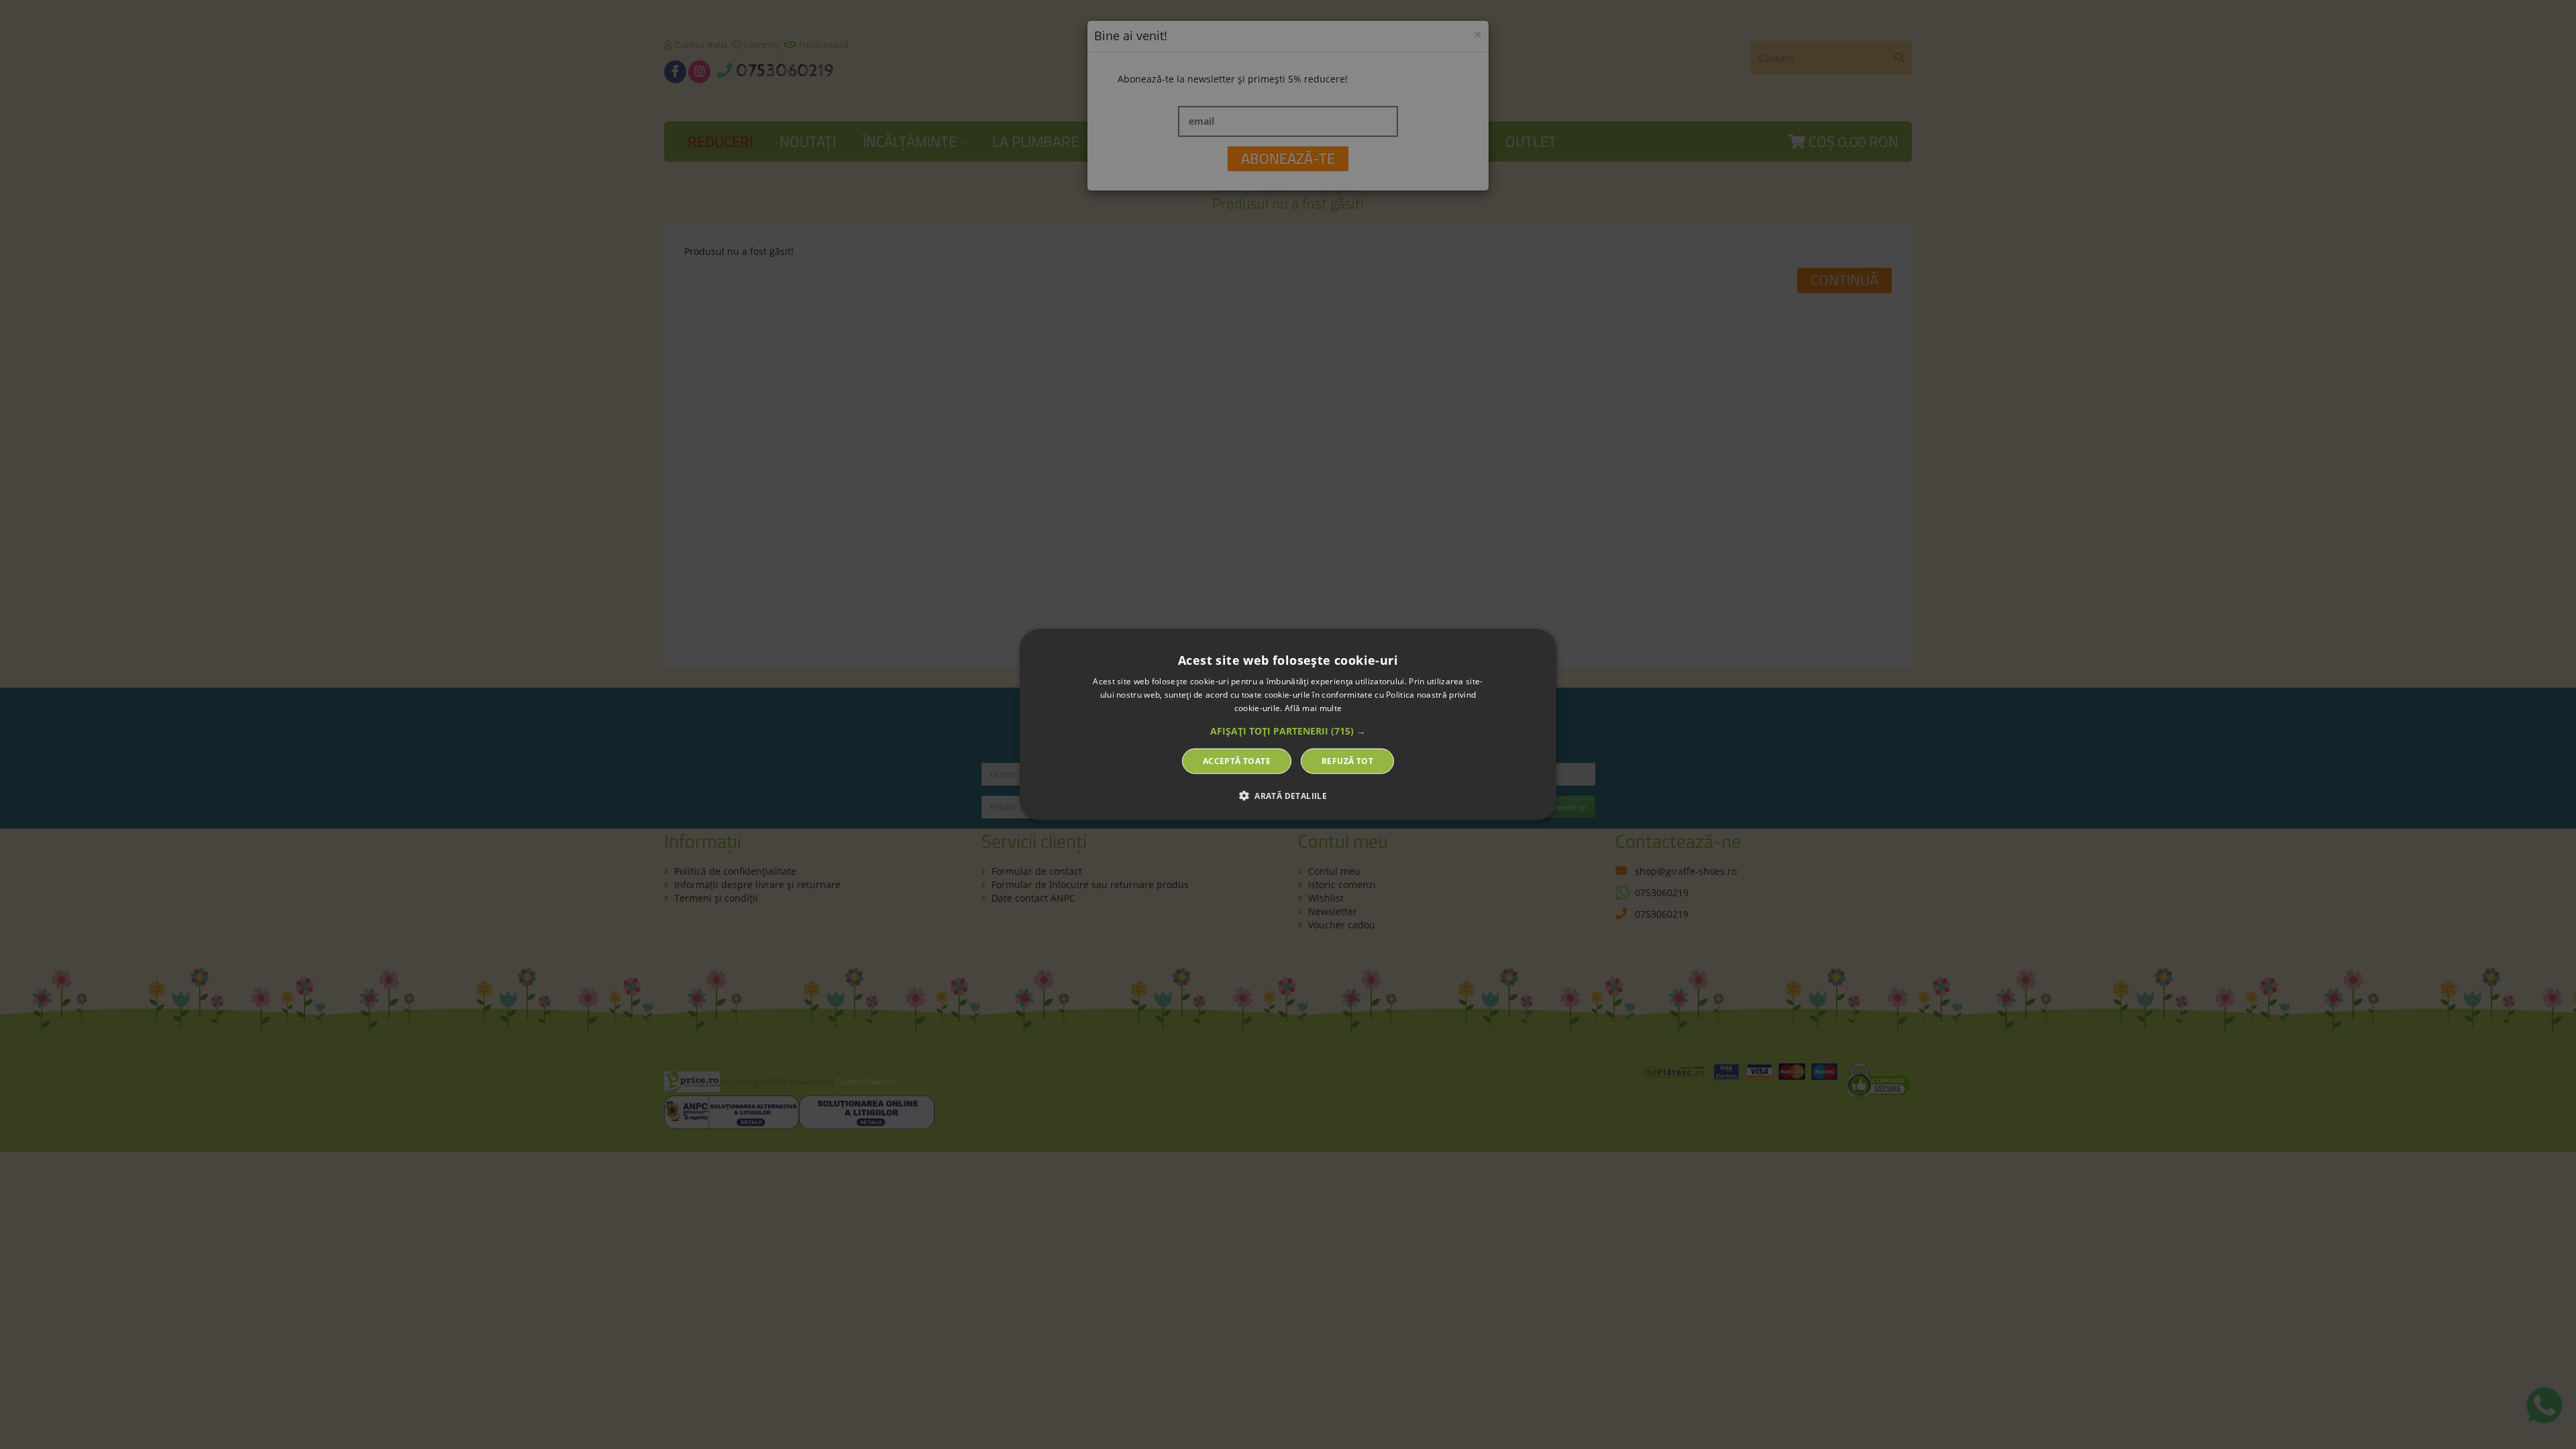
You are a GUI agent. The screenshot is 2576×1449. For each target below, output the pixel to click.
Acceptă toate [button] (1237, 760)
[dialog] (1288, 725)
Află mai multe (1313, 708)
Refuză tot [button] (1347, 760)
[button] (1288, 731)
